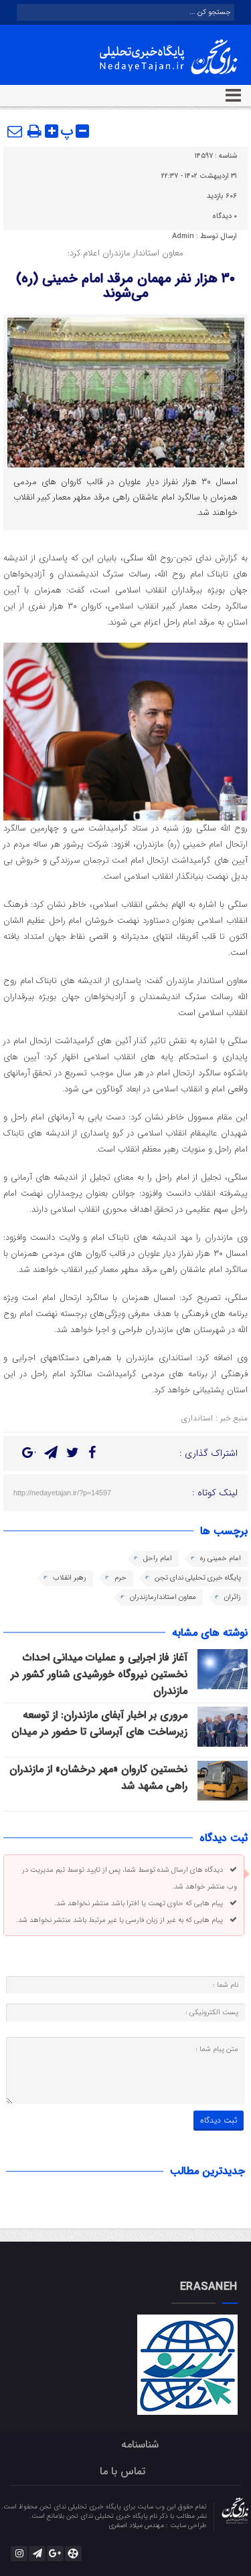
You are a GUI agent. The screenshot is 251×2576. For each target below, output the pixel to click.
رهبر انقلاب (70, 1578)
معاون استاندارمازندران (163, 1597)
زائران (233, 1597)
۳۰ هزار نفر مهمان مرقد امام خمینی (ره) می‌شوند (125, 286)
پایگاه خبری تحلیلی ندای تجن (198, 1578)
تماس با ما (122, 2471)
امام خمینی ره (221, 1559)
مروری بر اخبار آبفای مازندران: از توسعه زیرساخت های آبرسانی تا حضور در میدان (99, 1723)
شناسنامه (140, 2445)
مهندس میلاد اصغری (137, 2526)
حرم (120, 1578)
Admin (183, 236)
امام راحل (158, 1559)
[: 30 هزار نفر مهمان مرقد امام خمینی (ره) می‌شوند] (15, 131)
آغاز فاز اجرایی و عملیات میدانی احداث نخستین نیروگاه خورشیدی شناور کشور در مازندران (99, 1674)
